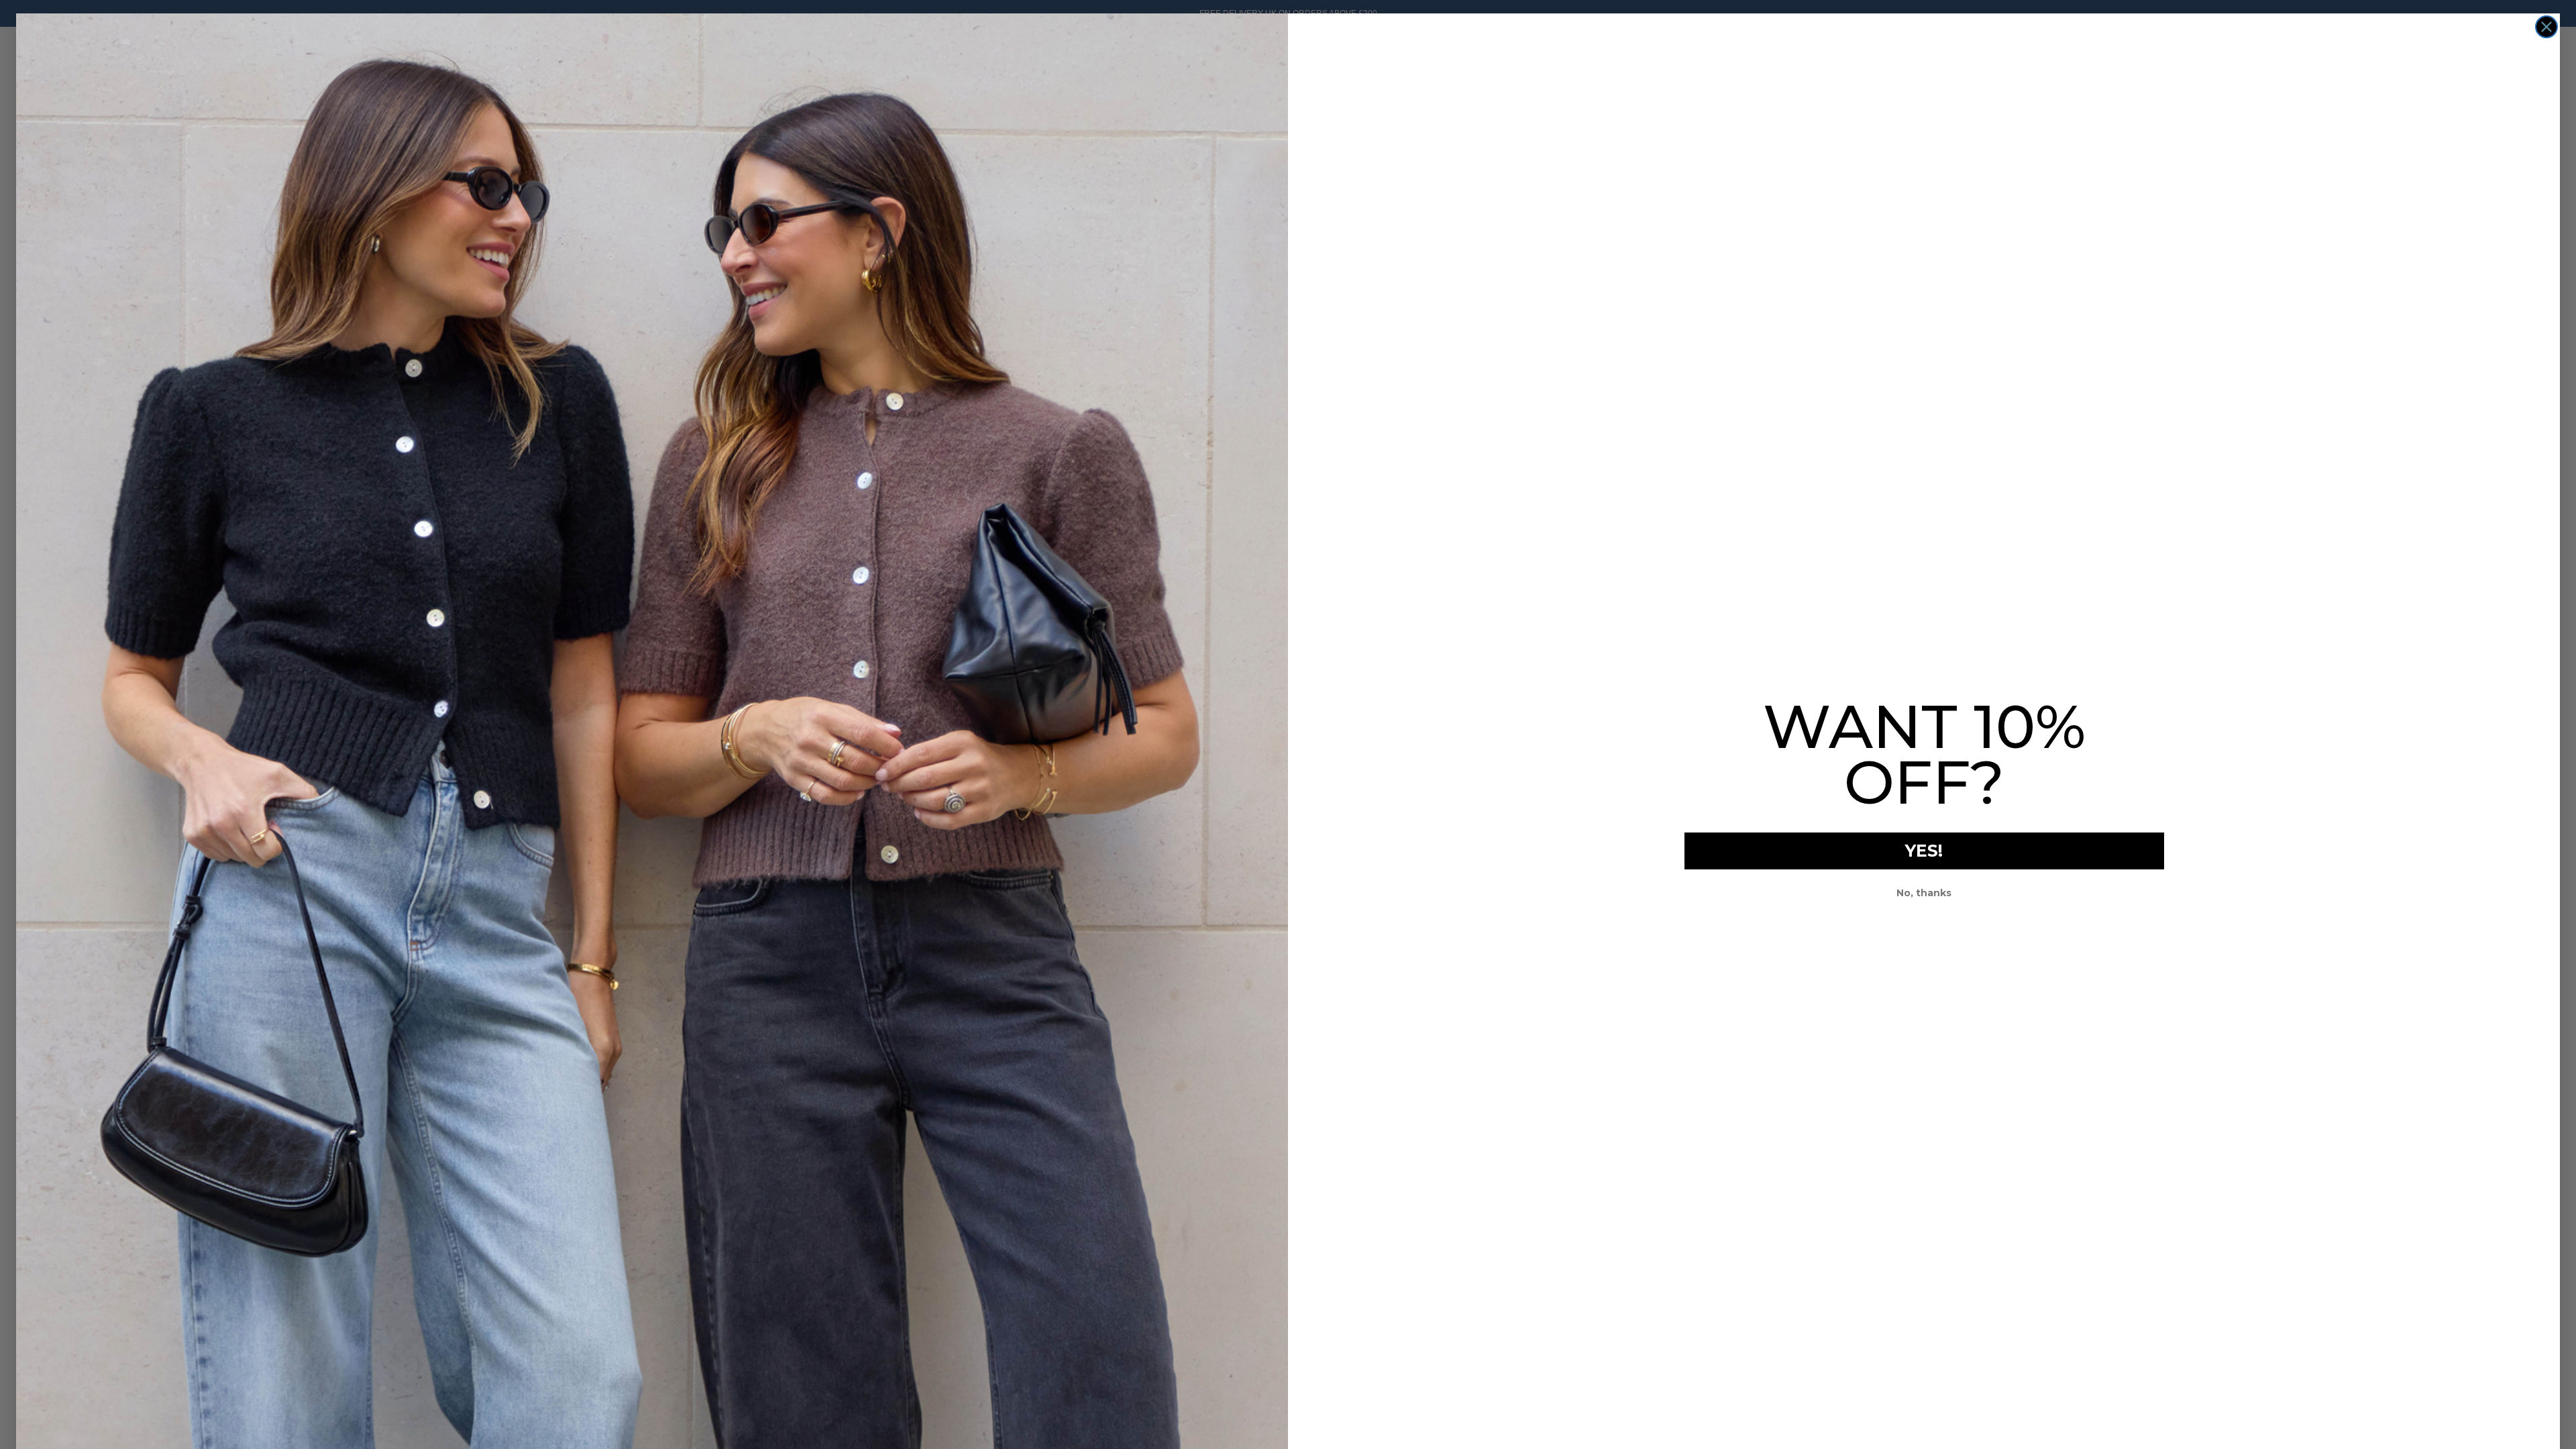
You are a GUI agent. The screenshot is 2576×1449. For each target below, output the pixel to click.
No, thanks (1924, 893)
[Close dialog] (2546, 27)
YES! (1924, 851)
